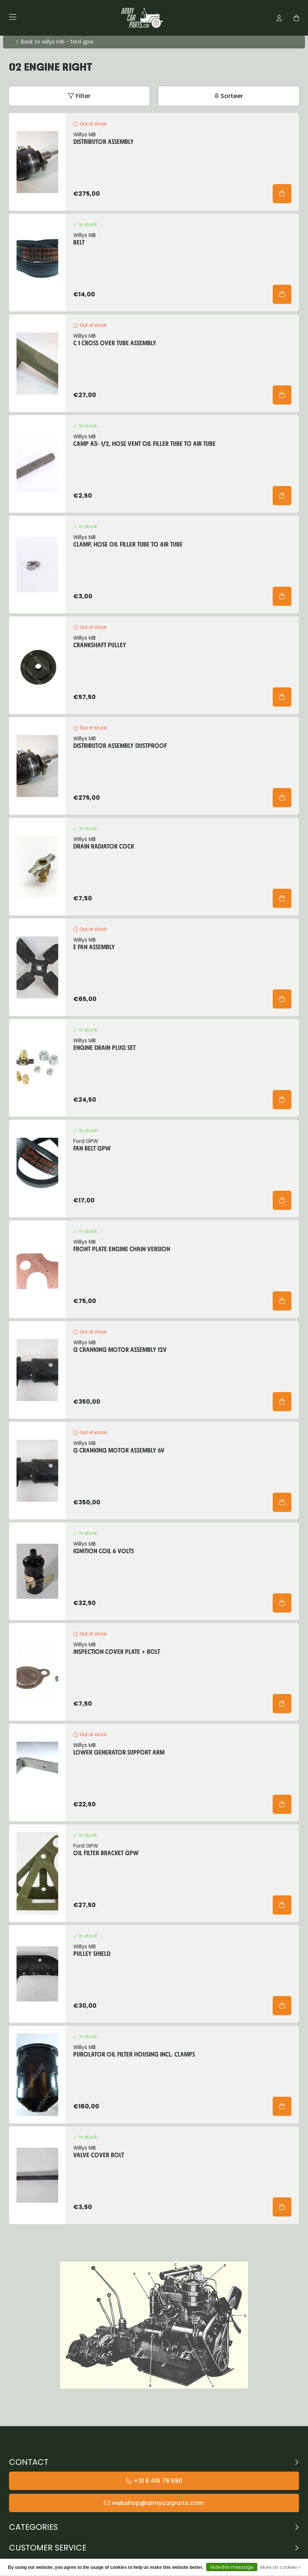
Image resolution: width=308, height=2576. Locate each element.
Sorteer (232, 96)
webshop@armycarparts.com (158, 2503)
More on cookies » (280, 2567)
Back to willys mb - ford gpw (57, 42)
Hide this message (232, 2567)
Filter (83, 96)
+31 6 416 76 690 (158, 2481)
